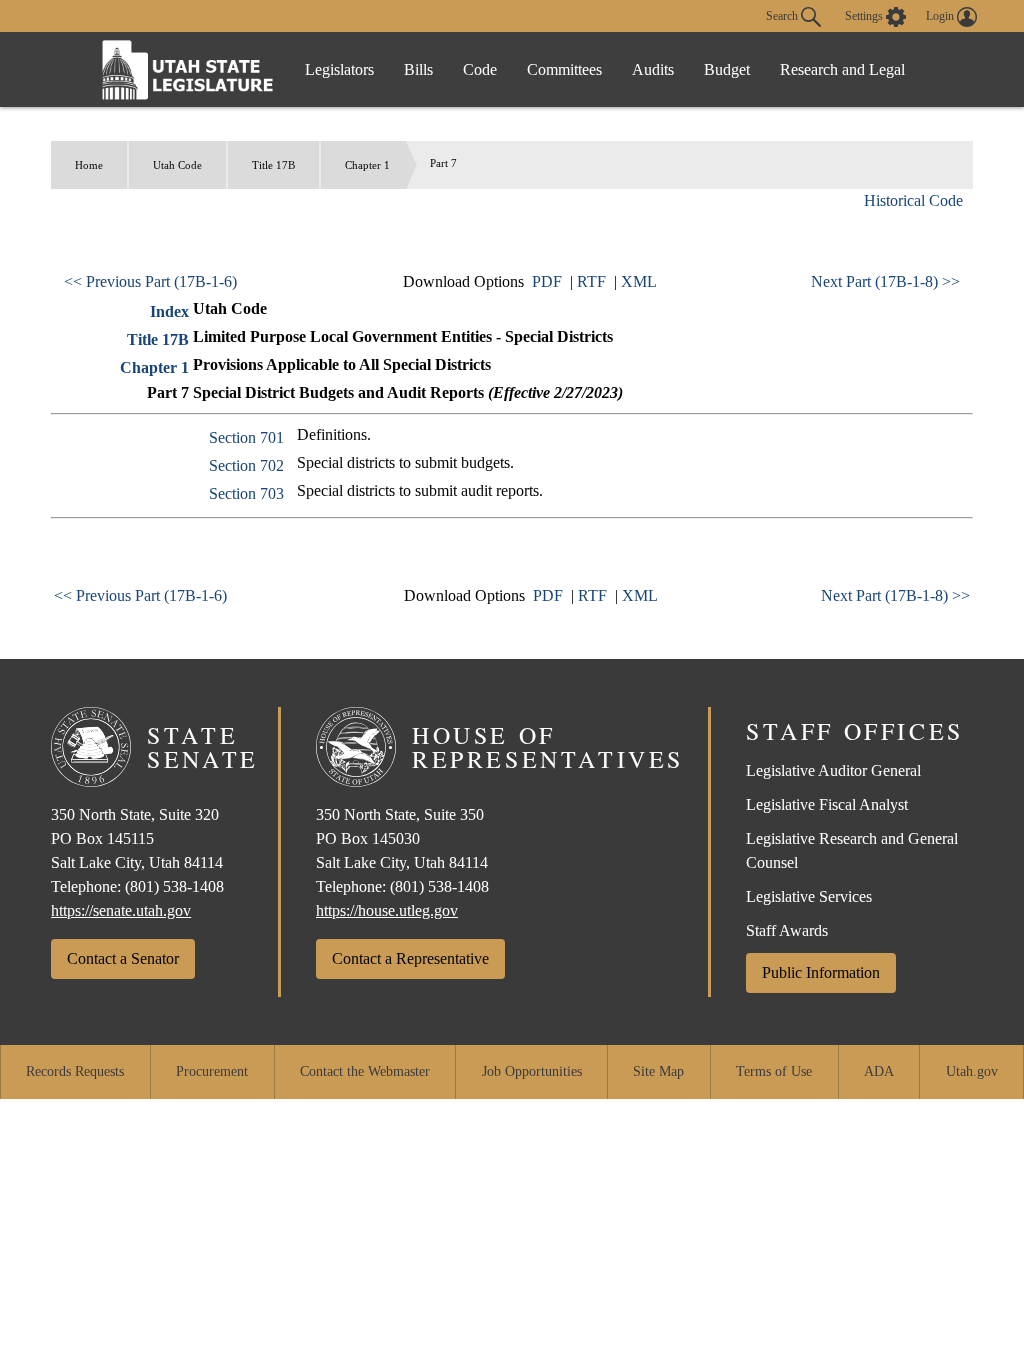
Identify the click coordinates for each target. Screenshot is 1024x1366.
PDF (547, 281)
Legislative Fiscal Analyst (827, 804)
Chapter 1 (367, 165)
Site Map (658, 1071)
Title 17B (273, 165)
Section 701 (246, 437)
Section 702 (246, 465)
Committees (564, 69)
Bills (418, 69)
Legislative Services (809, 896)
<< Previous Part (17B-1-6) (150, 281)
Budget (727, 69)
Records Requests (75, 1071)
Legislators (339, 69)
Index (169, 311)
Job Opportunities (532, 1071)
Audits (653, 69)
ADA (879, 1071)
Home (89, 165)
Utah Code (177, 165)
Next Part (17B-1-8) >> (885, 281)
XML (639, 281)
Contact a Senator (123, 958)
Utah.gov (972, 1071)
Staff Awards (787, 930)
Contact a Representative (410, 958)
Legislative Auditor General (833, 770)
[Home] (188, 69)
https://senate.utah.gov (121, 910)
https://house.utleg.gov (387, 910)
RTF (591, 281)
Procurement (212, 1071)
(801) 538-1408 (174, 886)
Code (480, 69)
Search (783, 15)
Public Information (821, 972)
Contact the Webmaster (365, 1071)
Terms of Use (774, 1071)
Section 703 (246, 493)
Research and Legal (842, 69)
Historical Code (913, 200)
